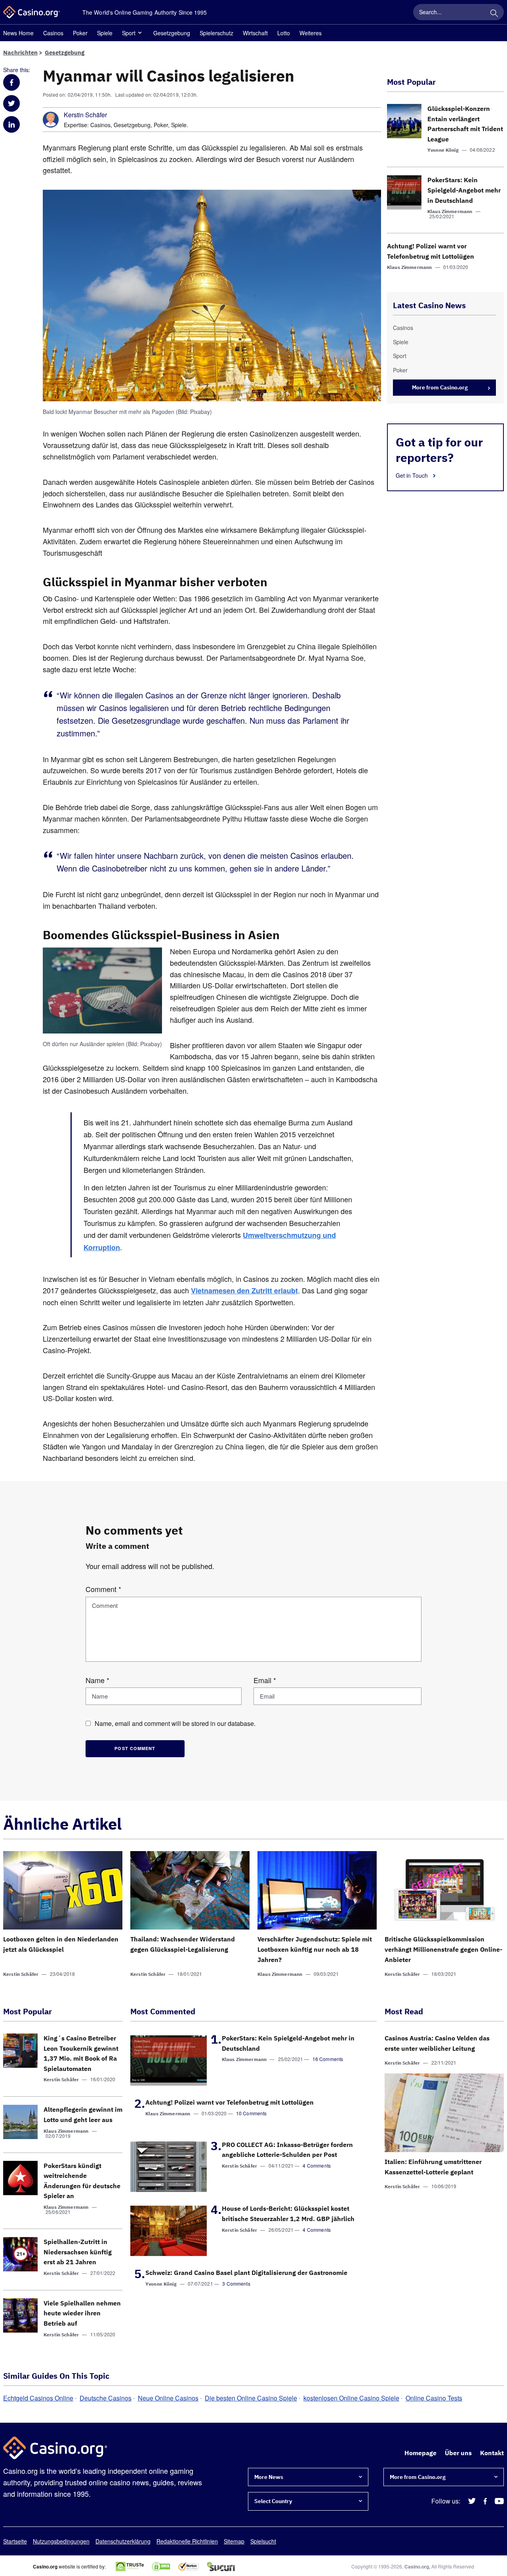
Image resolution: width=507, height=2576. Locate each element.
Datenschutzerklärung (123, 2541)
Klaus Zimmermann (450, 211)
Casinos (53, 33)
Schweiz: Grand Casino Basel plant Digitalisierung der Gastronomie (246, 2273)
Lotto (284, 33)
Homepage (420, 2453)
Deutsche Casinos (106, 2398)
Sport (129, 33)
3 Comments (236, 2283)
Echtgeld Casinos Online (38, 2398)
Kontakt (492, 2453)
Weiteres (311, 33)
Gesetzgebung (172, 33)
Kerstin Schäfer (85, 115)
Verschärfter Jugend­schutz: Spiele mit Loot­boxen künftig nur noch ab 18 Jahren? (315, 1949)
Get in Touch (413, 475)
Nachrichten (20, 52)
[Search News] (494, 12)
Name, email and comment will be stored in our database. (175, 1723)
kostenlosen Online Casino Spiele (351, 2398)
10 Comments (252, 2113)
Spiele (105, 33)
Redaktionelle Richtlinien (187, 2541)
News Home (18, 33)
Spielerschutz (216, 33)
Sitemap (234, 2541)
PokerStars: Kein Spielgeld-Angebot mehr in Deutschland (464, 190)
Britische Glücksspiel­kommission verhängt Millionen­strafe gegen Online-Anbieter (443, 1949)
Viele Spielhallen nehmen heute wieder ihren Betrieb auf (82, 2313)
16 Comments (328, 2059)
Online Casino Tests (434, 2398)
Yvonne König (443, 150)
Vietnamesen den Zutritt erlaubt (244, 1291)
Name (97, 1680)
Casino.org (417, 2566)
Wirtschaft (255, 33)
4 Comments (317, 2165)
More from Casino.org (440, 387)
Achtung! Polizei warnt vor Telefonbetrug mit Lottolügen (230, 2102)
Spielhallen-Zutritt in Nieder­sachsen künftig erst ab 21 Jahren (78, 2252)
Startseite (15, 2541)
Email (265, 1680)
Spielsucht (263, 2541)
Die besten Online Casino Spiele (251, 2398)
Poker (80, 33)
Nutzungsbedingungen (61, 2541)
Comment (103, 1589)
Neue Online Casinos (168, 2398)
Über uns (458, 2453)
